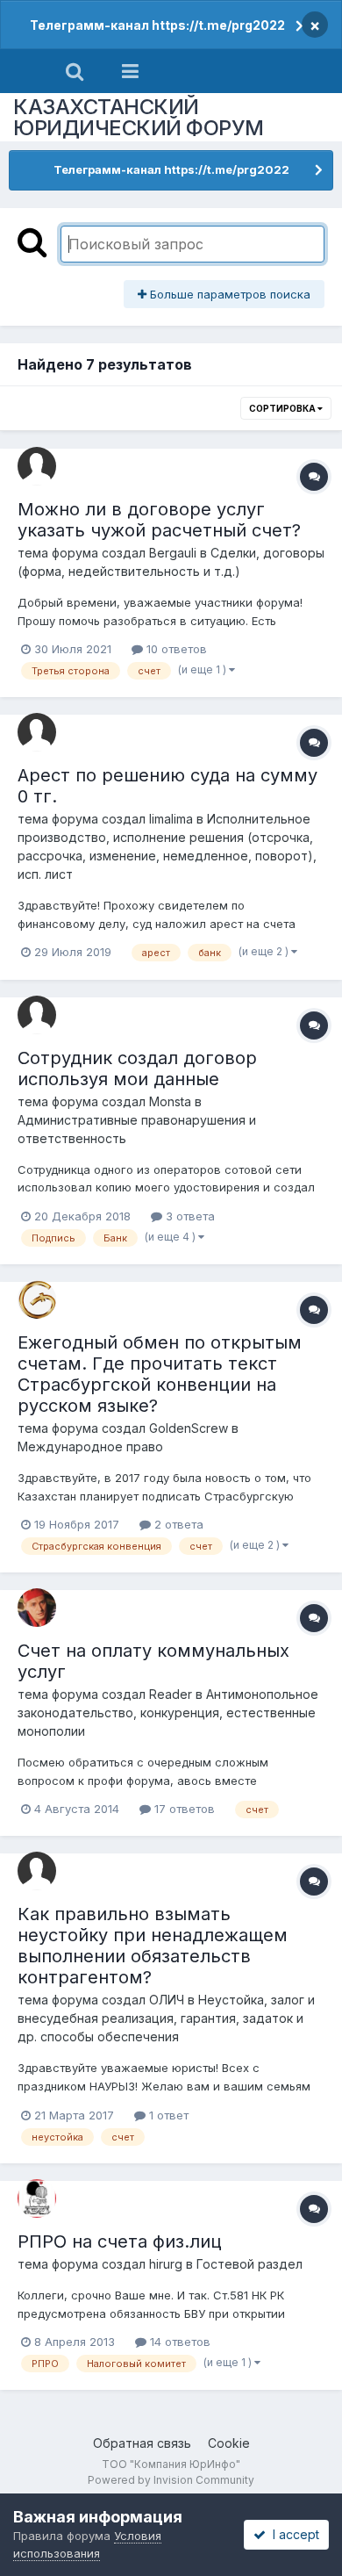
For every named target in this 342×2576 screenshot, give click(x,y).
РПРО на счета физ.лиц (120, 2241)
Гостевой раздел (249, 2264)
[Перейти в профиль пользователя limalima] (37, 732)
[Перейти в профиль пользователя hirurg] (37, 2198)
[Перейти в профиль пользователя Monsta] (37, 1015)
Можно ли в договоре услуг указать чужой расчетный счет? (159, 520)
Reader (171, 1694)
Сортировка (283, 408)
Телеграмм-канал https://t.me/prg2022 (157, 25)
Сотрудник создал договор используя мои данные (137, 1069)
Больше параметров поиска (228, 294)
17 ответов (183, 1809)
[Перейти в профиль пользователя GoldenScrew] (37, 1299)
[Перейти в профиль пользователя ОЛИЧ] (37, 1871)
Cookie (229, 2443)
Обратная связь (142, 2443)
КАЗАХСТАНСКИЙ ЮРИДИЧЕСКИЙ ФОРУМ (139, 117)
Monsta (170, 1101)
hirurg (166, 2264)
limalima (171, 819)
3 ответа (189, 1216)
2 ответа (177, 1524)
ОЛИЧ (167, 2000)
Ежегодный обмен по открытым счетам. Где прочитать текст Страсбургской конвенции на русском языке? (160, 1374)
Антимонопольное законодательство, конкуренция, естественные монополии (168, 1713)
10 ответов (175, 649)
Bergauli (173, 553)
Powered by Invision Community (171, 2480)
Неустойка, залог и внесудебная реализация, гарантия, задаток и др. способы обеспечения (166, 2018)
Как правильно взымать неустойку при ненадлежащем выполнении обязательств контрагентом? (153, 1946)
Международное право (90, 1446)
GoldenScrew (189, 1428)
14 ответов (178, 2342)
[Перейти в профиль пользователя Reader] (37, 1608)
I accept (292, 2534)
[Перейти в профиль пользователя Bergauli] (37, 466)
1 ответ (167, 2115)
